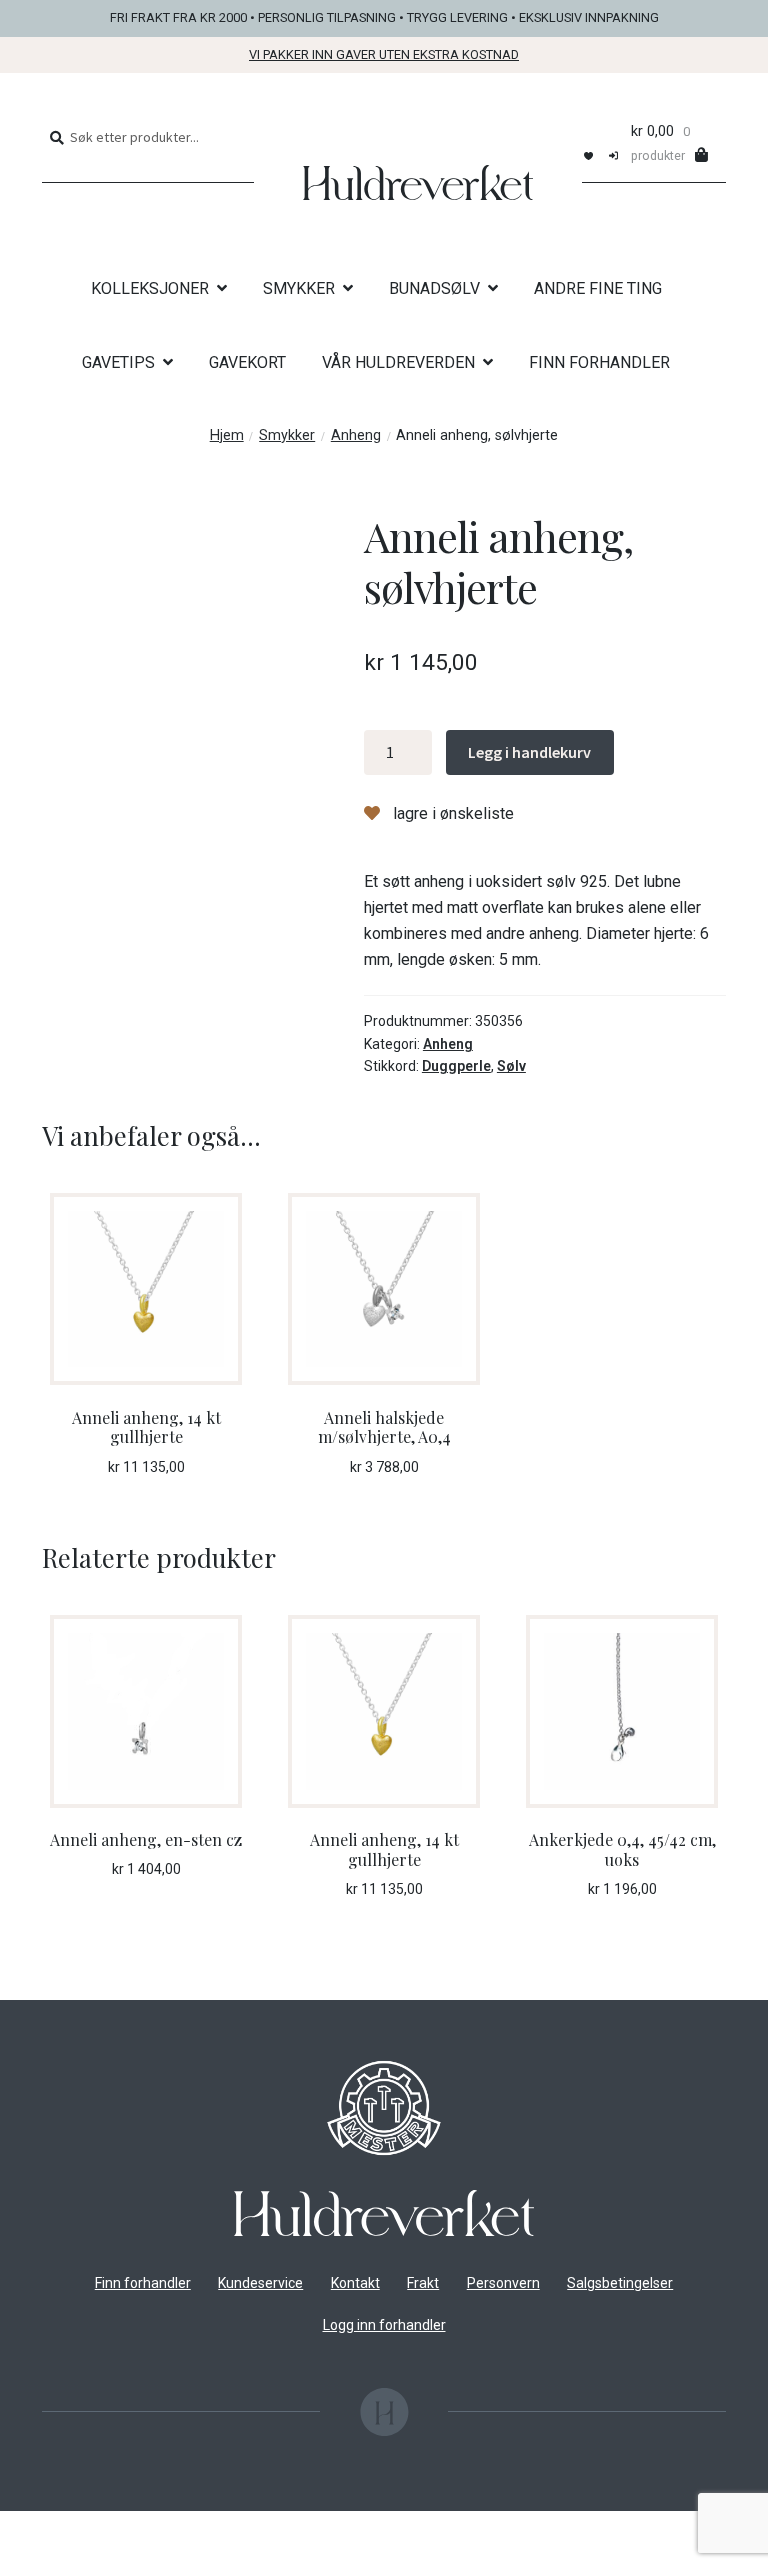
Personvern (503, 2283)
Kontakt (355, 2283)
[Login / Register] (613, 154)
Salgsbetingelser (620, 2283)
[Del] (121, 2529)
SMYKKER (299, 288)
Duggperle (456, 1066)
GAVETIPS (118, 362)
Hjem (227, 435)
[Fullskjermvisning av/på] (71, 2529)
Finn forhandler (143, 2283)
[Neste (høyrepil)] (71, 2557)
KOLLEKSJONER (150, 288)
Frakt (423, 2283)
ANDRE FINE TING (598, 288)
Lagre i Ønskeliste (451, 813)
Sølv (511, 1066)
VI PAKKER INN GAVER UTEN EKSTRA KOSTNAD (384, 54)
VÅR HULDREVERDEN (398, 362)
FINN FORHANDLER (599, 362)
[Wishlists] (588, 154)
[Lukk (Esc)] (170, 2529)
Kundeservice (260, 2283)
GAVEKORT (247, 362)
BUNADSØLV (434, 288)
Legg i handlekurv (529, 752)
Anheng (356, 435)
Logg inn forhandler (384, 2325)
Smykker (287, 435)
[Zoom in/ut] (22, 2529)
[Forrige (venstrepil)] (22, 2557)
